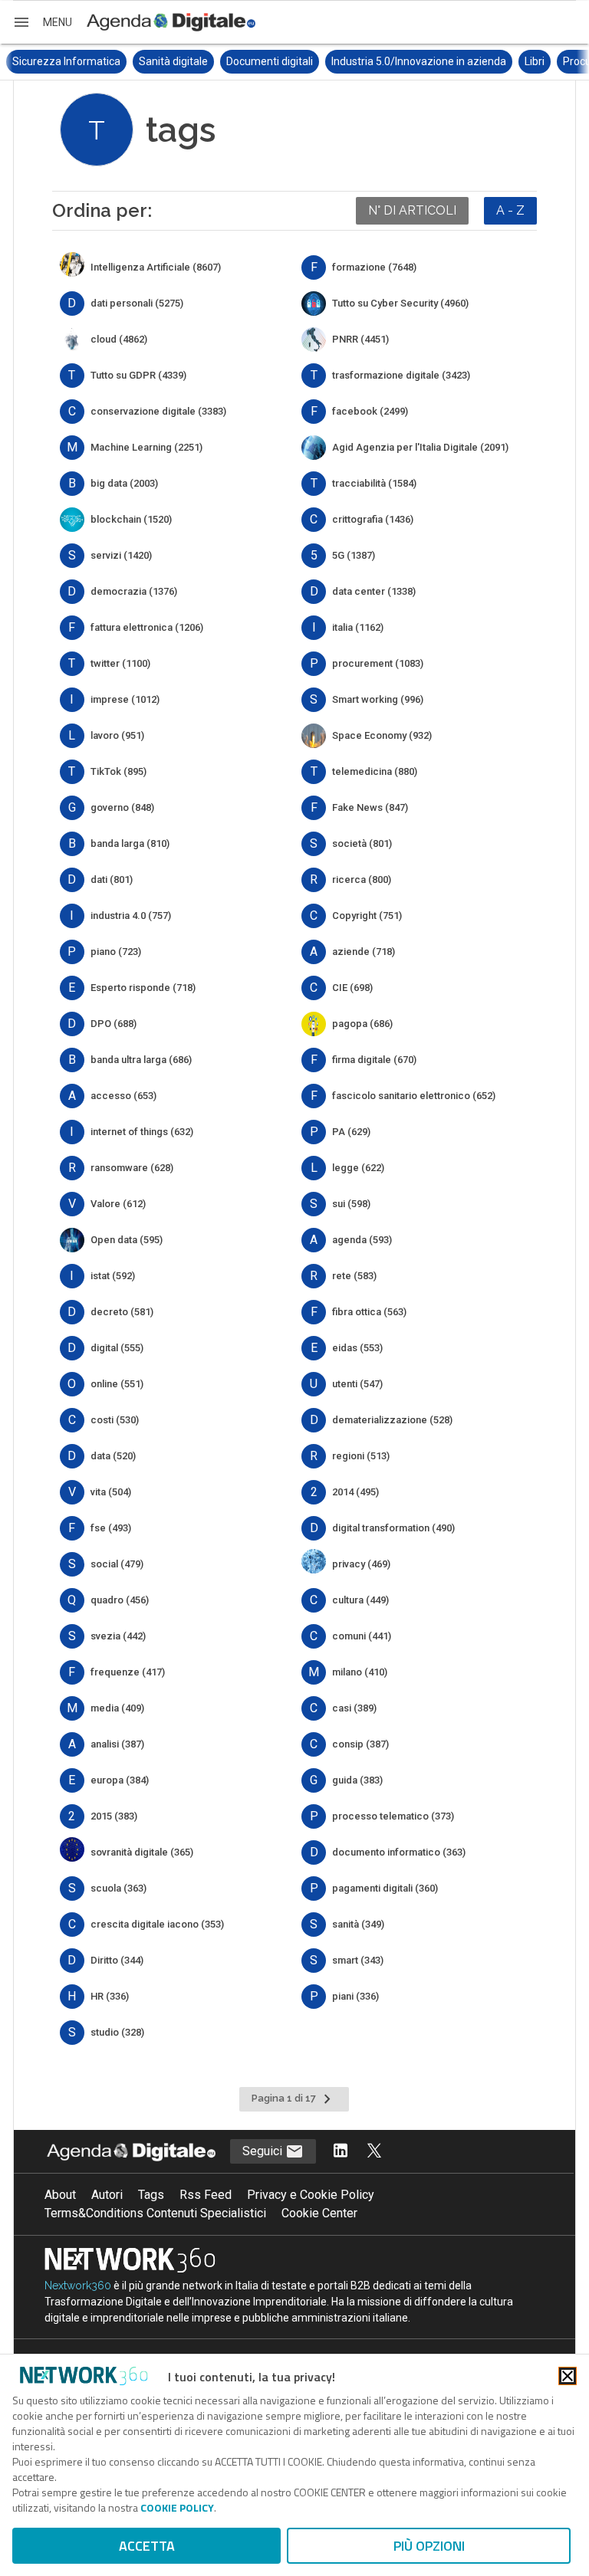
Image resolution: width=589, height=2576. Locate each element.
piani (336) (355, 1996)
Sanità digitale (173, 61)
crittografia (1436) (373, 519)
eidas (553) (357, 1348)
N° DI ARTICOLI (412, 210)
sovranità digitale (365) (142, 1852)
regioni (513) (361, 1456)
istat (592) (113, 1276)
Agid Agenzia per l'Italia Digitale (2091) (420, 447)
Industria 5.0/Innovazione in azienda (419, 61)
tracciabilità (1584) (374, 483)
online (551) (117, 1384)
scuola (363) (118, 1888)
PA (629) (351, 1132)
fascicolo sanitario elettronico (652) (414, 1096)
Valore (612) (118, 1204)
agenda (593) (362, 1240)
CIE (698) (352, 988)
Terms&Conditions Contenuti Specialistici (155, 2213)
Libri (535, 61)
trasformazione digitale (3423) (401, 375)
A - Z (510, 210)
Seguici (264, 2151)
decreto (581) (122, 1312)
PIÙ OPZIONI (429, 2546)
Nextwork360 (78, 2286)
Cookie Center (319, 2213)
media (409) (117, 1708)
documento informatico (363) (399, 1852)
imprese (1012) (125, 699)
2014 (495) (355, 1492)
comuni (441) (362, 1636)
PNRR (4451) (360, 339)
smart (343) (358, 1960)
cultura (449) (360, 1600)
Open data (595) (127, 1240)
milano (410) (360, 1672)
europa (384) (120, 1780)
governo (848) (122, 807)
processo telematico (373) (393, 1816)
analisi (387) (117, 1744)
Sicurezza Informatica (66, 61)
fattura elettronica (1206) (147, 627)
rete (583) (354, 1276)
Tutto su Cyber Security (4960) (400, 303)
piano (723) (116, 952)
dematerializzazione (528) (392, 1420)
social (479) (117, 1564)
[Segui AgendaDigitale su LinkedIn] (341, 2152)
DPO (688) (114, 1024)
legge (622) (358, 1168)
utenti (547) (357, 1384)
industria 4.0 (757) (131, 916)
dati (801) (112, 879)
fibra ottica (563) (369, 1312)
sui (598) (351, 1204)
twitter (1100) (120, 663)
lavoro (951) (117, 735)
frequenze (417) (128, 1672)
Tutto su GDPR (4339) (138, 375)
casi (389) (354, 1708)
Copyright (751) (367, 916)
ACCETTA (147, 2546)
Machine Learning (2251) (146, 447)
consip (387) (360, 1744)
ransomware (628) (132, 1168)
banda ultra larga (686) (141, 1060)
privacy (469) (361, 1564)
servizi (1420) (121, 555)
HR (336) (110, 1996)
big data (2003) (124, 483)
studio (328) (117, 2032)
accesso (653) (123, 1096)
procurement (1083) (378, 663)
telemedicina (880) (375, 771)
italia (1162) (358, 627)
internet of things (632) (142, 1132)
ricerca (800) (362, 879)
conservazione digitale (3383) (158, 411)
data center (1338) (374, 591)
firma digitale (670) (374, 1060)
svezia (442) (118, 1636)
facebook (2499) (370, 411)
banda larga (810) (130, 843)
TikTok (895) (118, 771)
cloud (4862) (119, 339)
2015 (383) (114, 1816)
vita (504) (111, 1492)
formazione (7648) (374, 267)
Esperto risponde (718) (143, 988)
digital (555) (117, 1348)
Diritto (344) (117, 1960)
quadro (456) (120, 1600)
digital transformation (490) (393, 1528)
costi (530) (115, 1420)
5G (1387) (354, 555)
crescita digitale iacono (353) (157, 1924)
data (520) (113, 1456)
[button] (42, 22)
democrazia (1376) (134, 591)
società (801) (362, 843)
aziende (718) (364, 952)
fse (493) (111, 1528)
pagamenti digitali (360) (385, 1888)
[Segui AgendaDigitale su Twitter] (374, 2152)
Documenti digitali (270, 61)
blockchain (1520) (131, 519)
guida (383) (357, 1780)
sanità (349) (358, 1924)
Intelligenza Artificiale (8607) (156, 267)
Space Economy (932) (382, 735)
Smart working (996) (378, 699)
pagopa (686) (362, 1024)
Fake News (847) (370, 807)
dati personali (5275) (137, 303)
